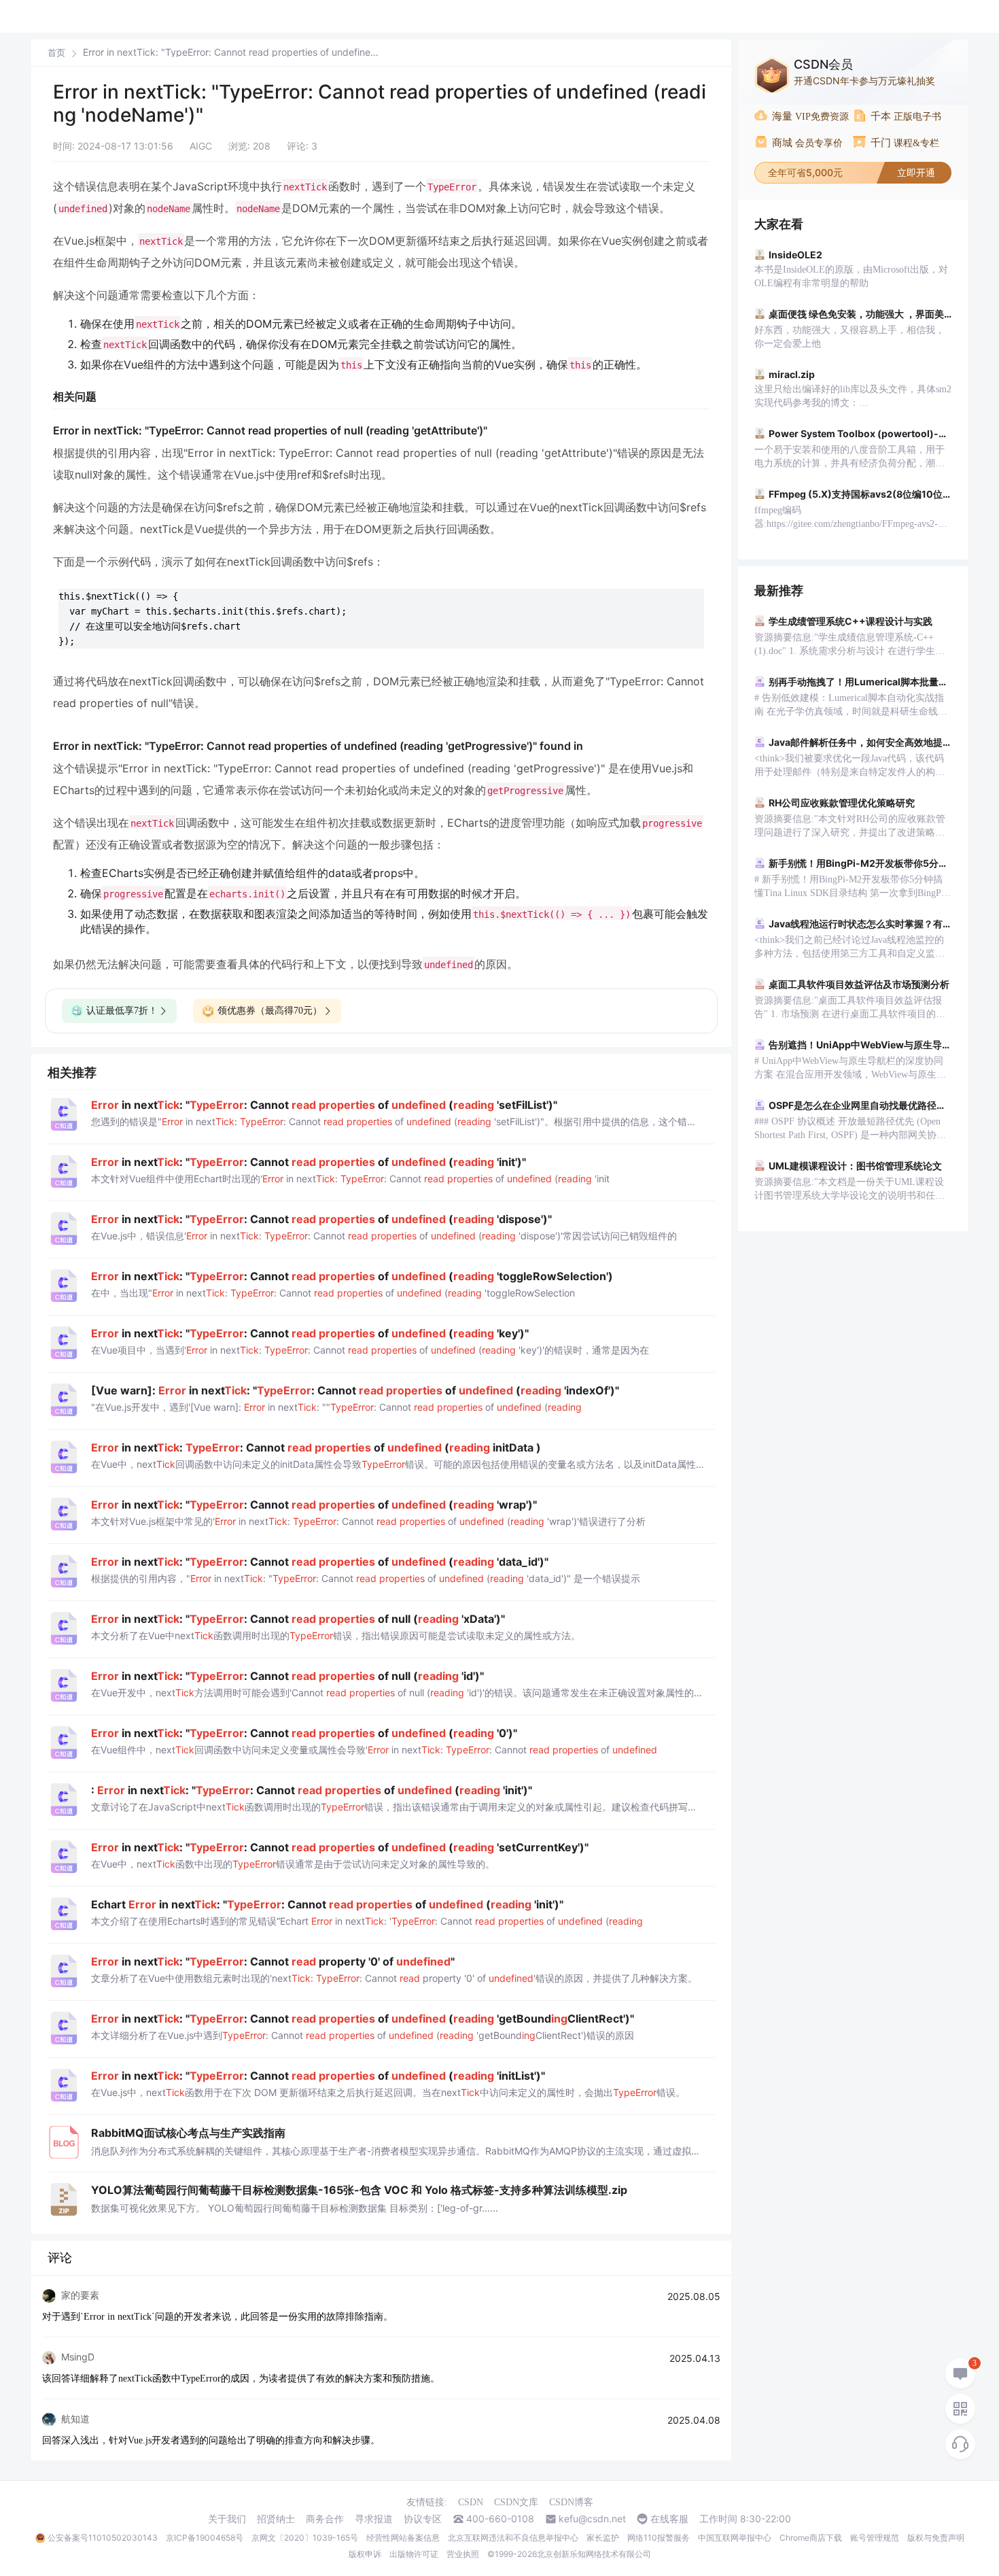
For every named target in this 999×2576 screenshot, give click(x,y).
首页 (56, 53)
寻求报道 (374, 2519)
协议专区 (423, 2519)
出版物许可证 (414, 2554)
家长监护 (603, 2538)
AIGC (201, 146)
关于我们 (227, 2519)
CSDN (471, 2502)
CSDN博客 (571, 2502)
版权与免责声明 (936, 2538)
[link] (56, 52)
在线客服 (669, 2519)
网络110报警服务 (659, 2538)
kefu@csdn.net (592, 2519)
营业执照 (463, 2554)
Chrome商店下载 (811, 2538)
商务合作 (325, 2519)
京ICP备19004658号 (205, 2538)
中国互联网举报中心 (735, 2538)
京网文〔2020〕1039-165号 (305, 2538)
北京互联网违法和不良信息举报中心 (513, 2538)
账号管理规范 (875, 2538)
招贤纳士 (276, 2519)
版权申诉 (365, 2554)
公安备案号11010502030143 (103, 2538)
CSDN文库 (516, 2502)
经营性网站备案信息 (403, 2538)
